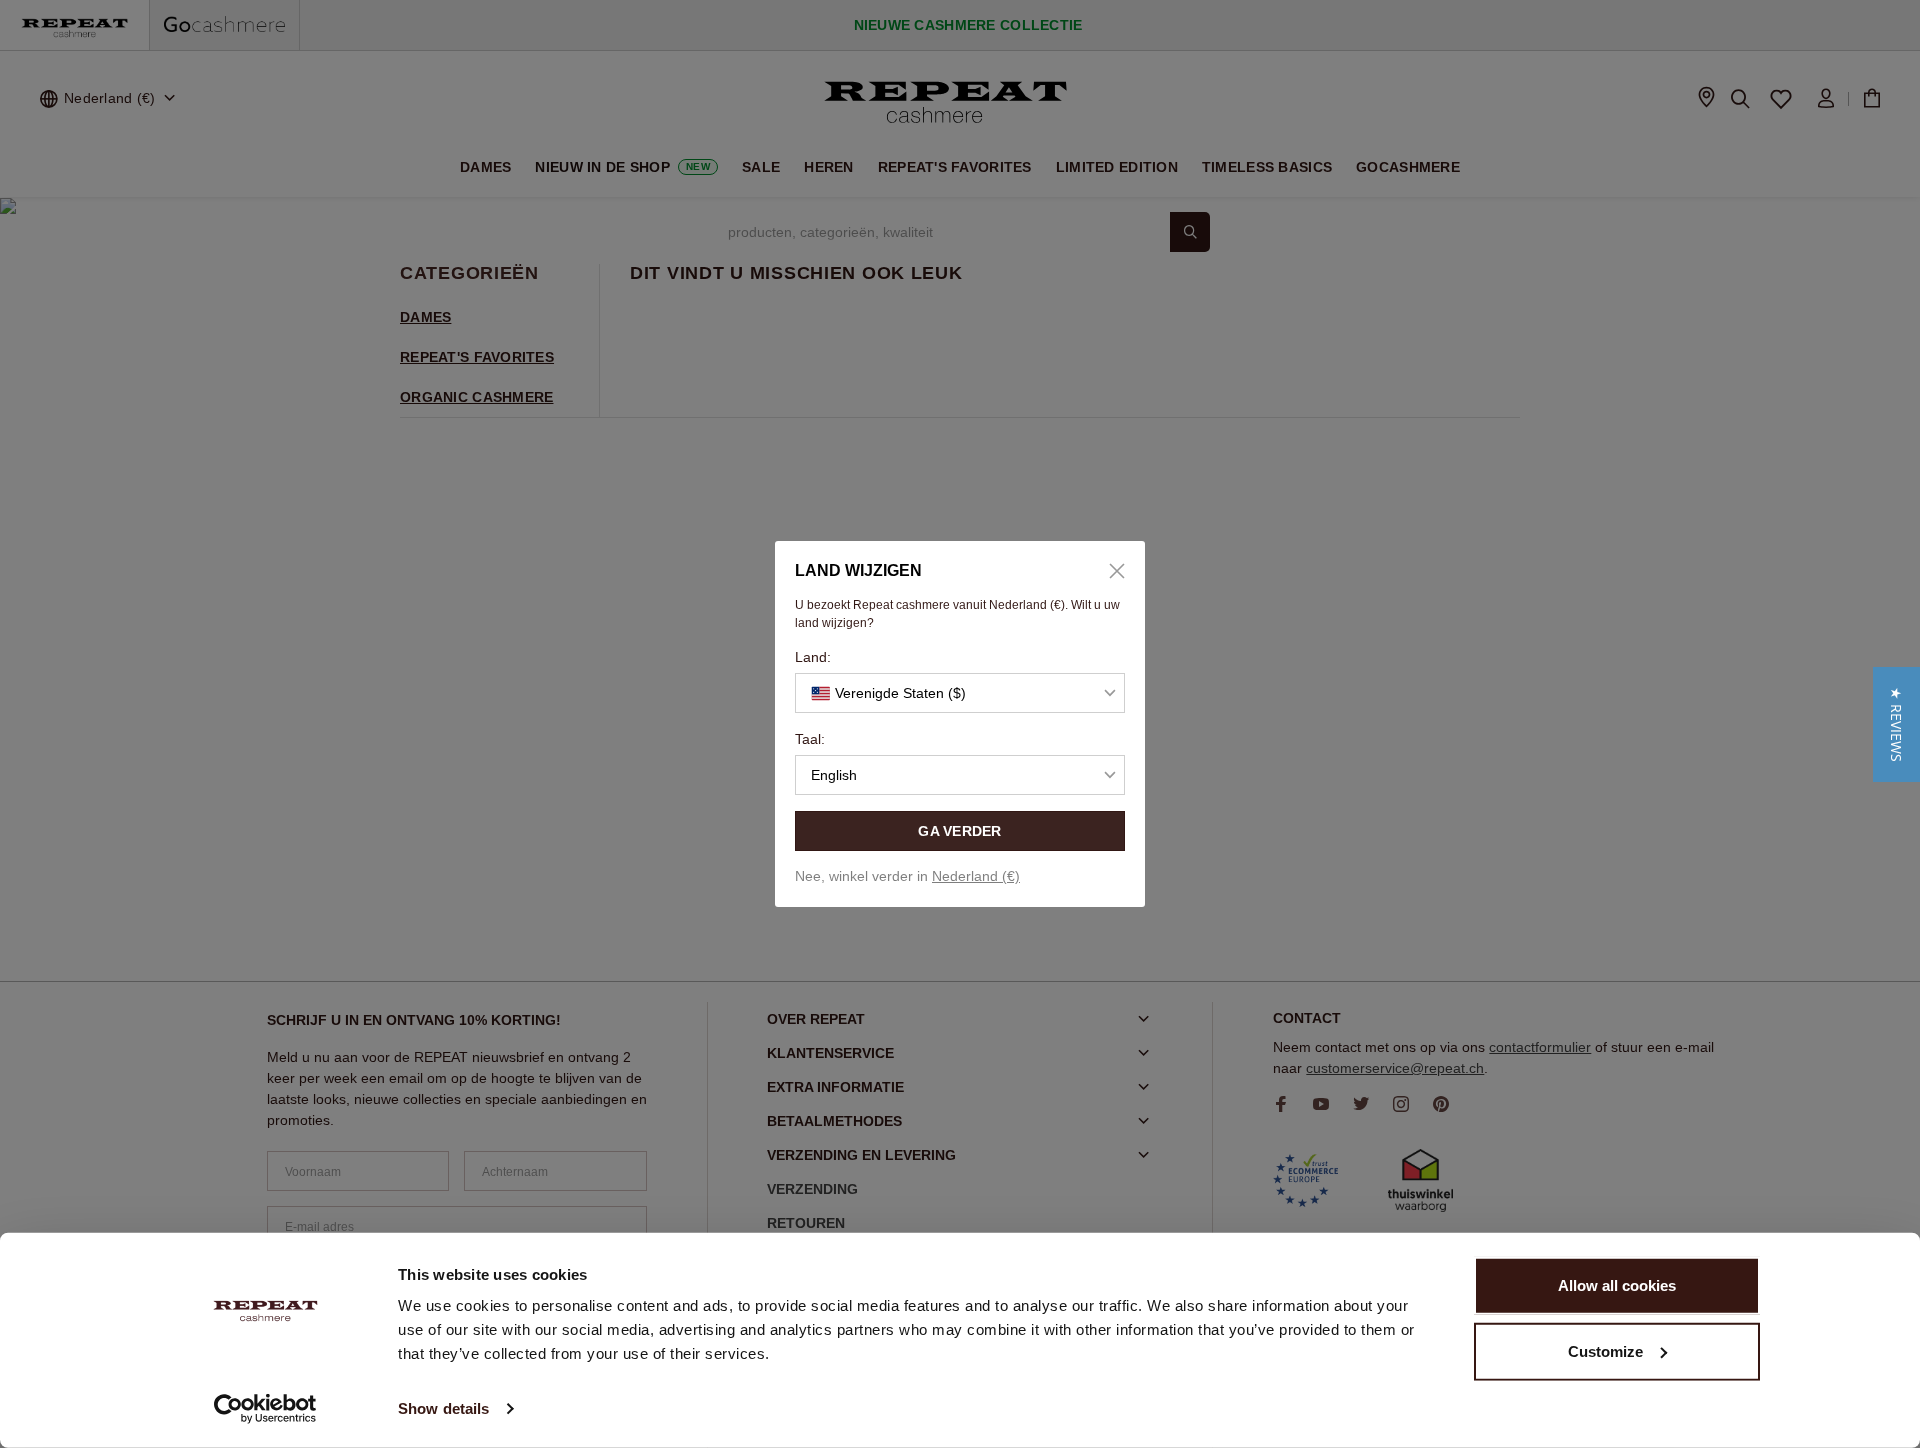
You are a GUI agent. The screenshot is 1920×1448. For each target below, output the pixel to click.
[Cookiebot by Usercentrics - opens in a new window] (265, 1409)
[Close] (1110, 571)
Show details (443, 1408)
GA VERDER (960, 831)
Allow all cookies (1617, 1285)
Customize (1605, 1350)
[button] (1896, 724)
